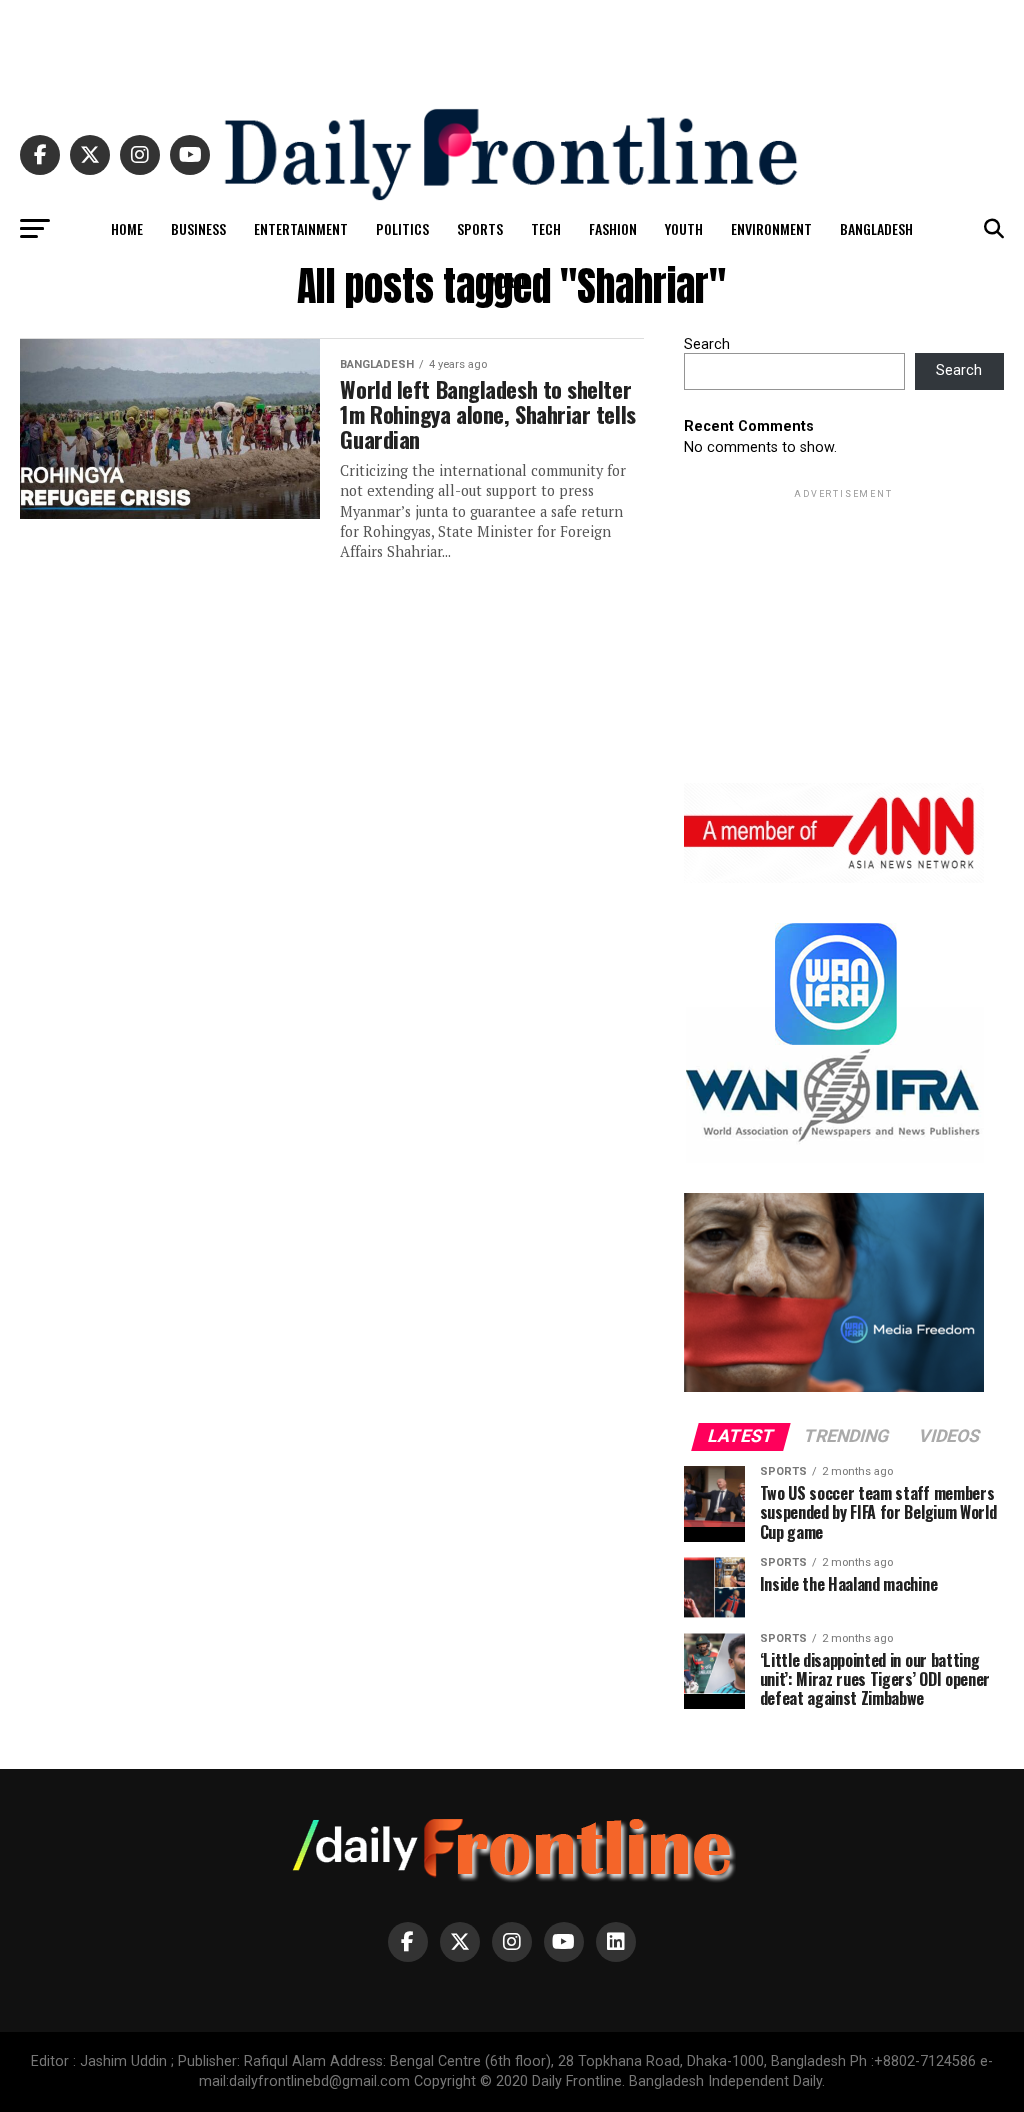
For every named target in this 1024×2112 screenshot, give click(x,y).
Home (127, 228)
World (509, 281)
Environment (771, 228)
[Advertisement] (512, 45)
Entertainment (301, 228)
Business (198, 228)
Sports (480, 228)
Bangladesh (876, 228)
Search (707, 344)
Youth (684, 228)
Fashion (613, 228)
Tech (546, 228)
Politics (402, 228)
